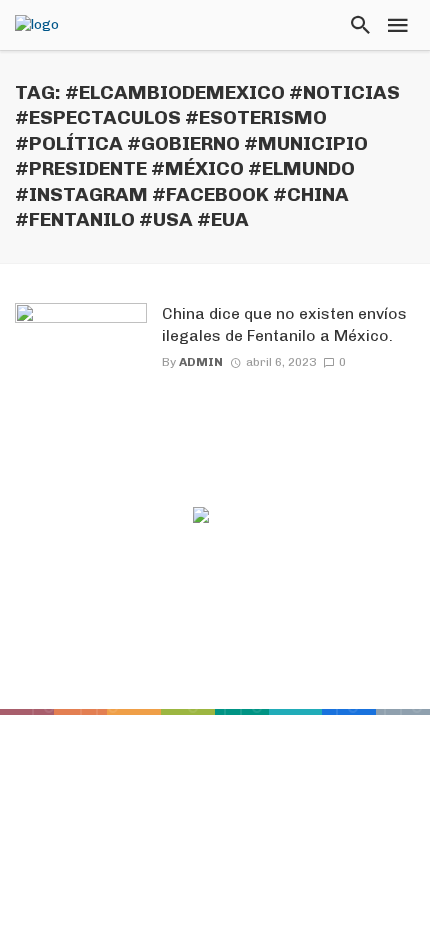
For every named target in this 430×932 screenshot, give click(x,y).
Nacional (282, 666)
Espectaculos (293, 640)
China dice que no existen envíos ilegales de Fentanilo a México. (284, 324)
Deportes (184, 640)
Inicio (105, 640)
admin (201, 362)
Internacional (170, 666)
